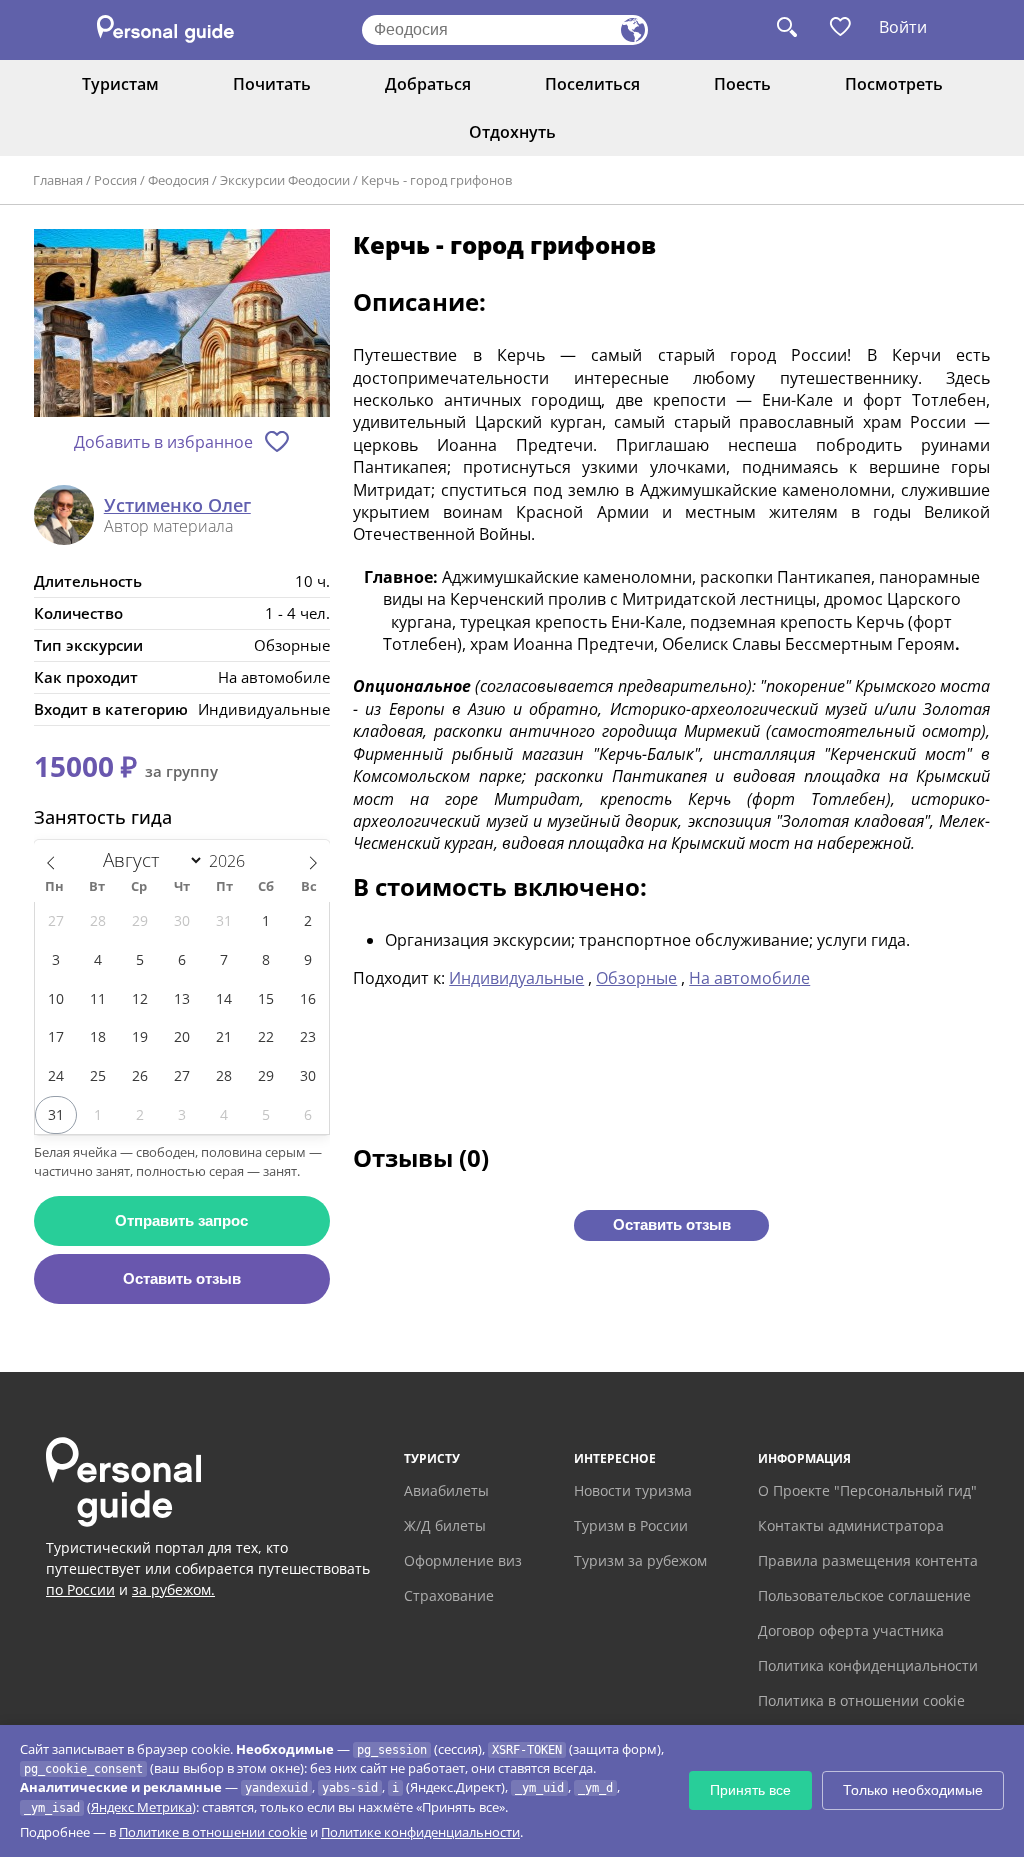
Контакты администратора (851, 1525)
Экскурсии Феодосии (285, 180)
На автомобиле (749, 978)
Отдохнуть (512, 132)
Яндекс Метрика (141, 1807)
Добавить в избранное (163, 442)
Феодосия (178, 180)
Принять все (750, 1790)
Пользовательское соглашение (864, 1595)
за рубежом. (173, 1589)
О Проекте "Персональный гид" (867, 1490)
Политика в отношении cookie (861, 1700)
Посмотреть (894, 84)
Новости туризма (633, 1490)
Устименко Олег (177, 506)
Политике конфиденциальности (420, 1832)
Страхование (449, 1595)
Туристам (120, 84)
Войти (903, 27)
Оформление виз (463, 1560)
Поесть (742, 84)
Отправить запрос (181, 1220)
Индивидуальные (516, 978)
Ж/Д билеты (445, 1525)
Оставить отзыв (182, 1278)
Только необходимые (913, 1790)
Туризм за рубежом (640, 1560)
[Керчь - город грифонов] (182, 324)
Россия (115, 180)
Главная (58, 180)
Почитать (272, 84)
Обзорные (636, 978)
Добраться (428, 84)
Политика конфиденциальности (868, 1665)
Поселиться (592, 84)
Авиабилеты (446, 1490)
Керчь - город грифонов (436, 180)
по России (80, 1589)
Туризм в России (631, 1525)
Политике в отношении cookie (213, 1832)
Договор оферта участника (851, 1630)
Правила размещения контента (868, 1560)
